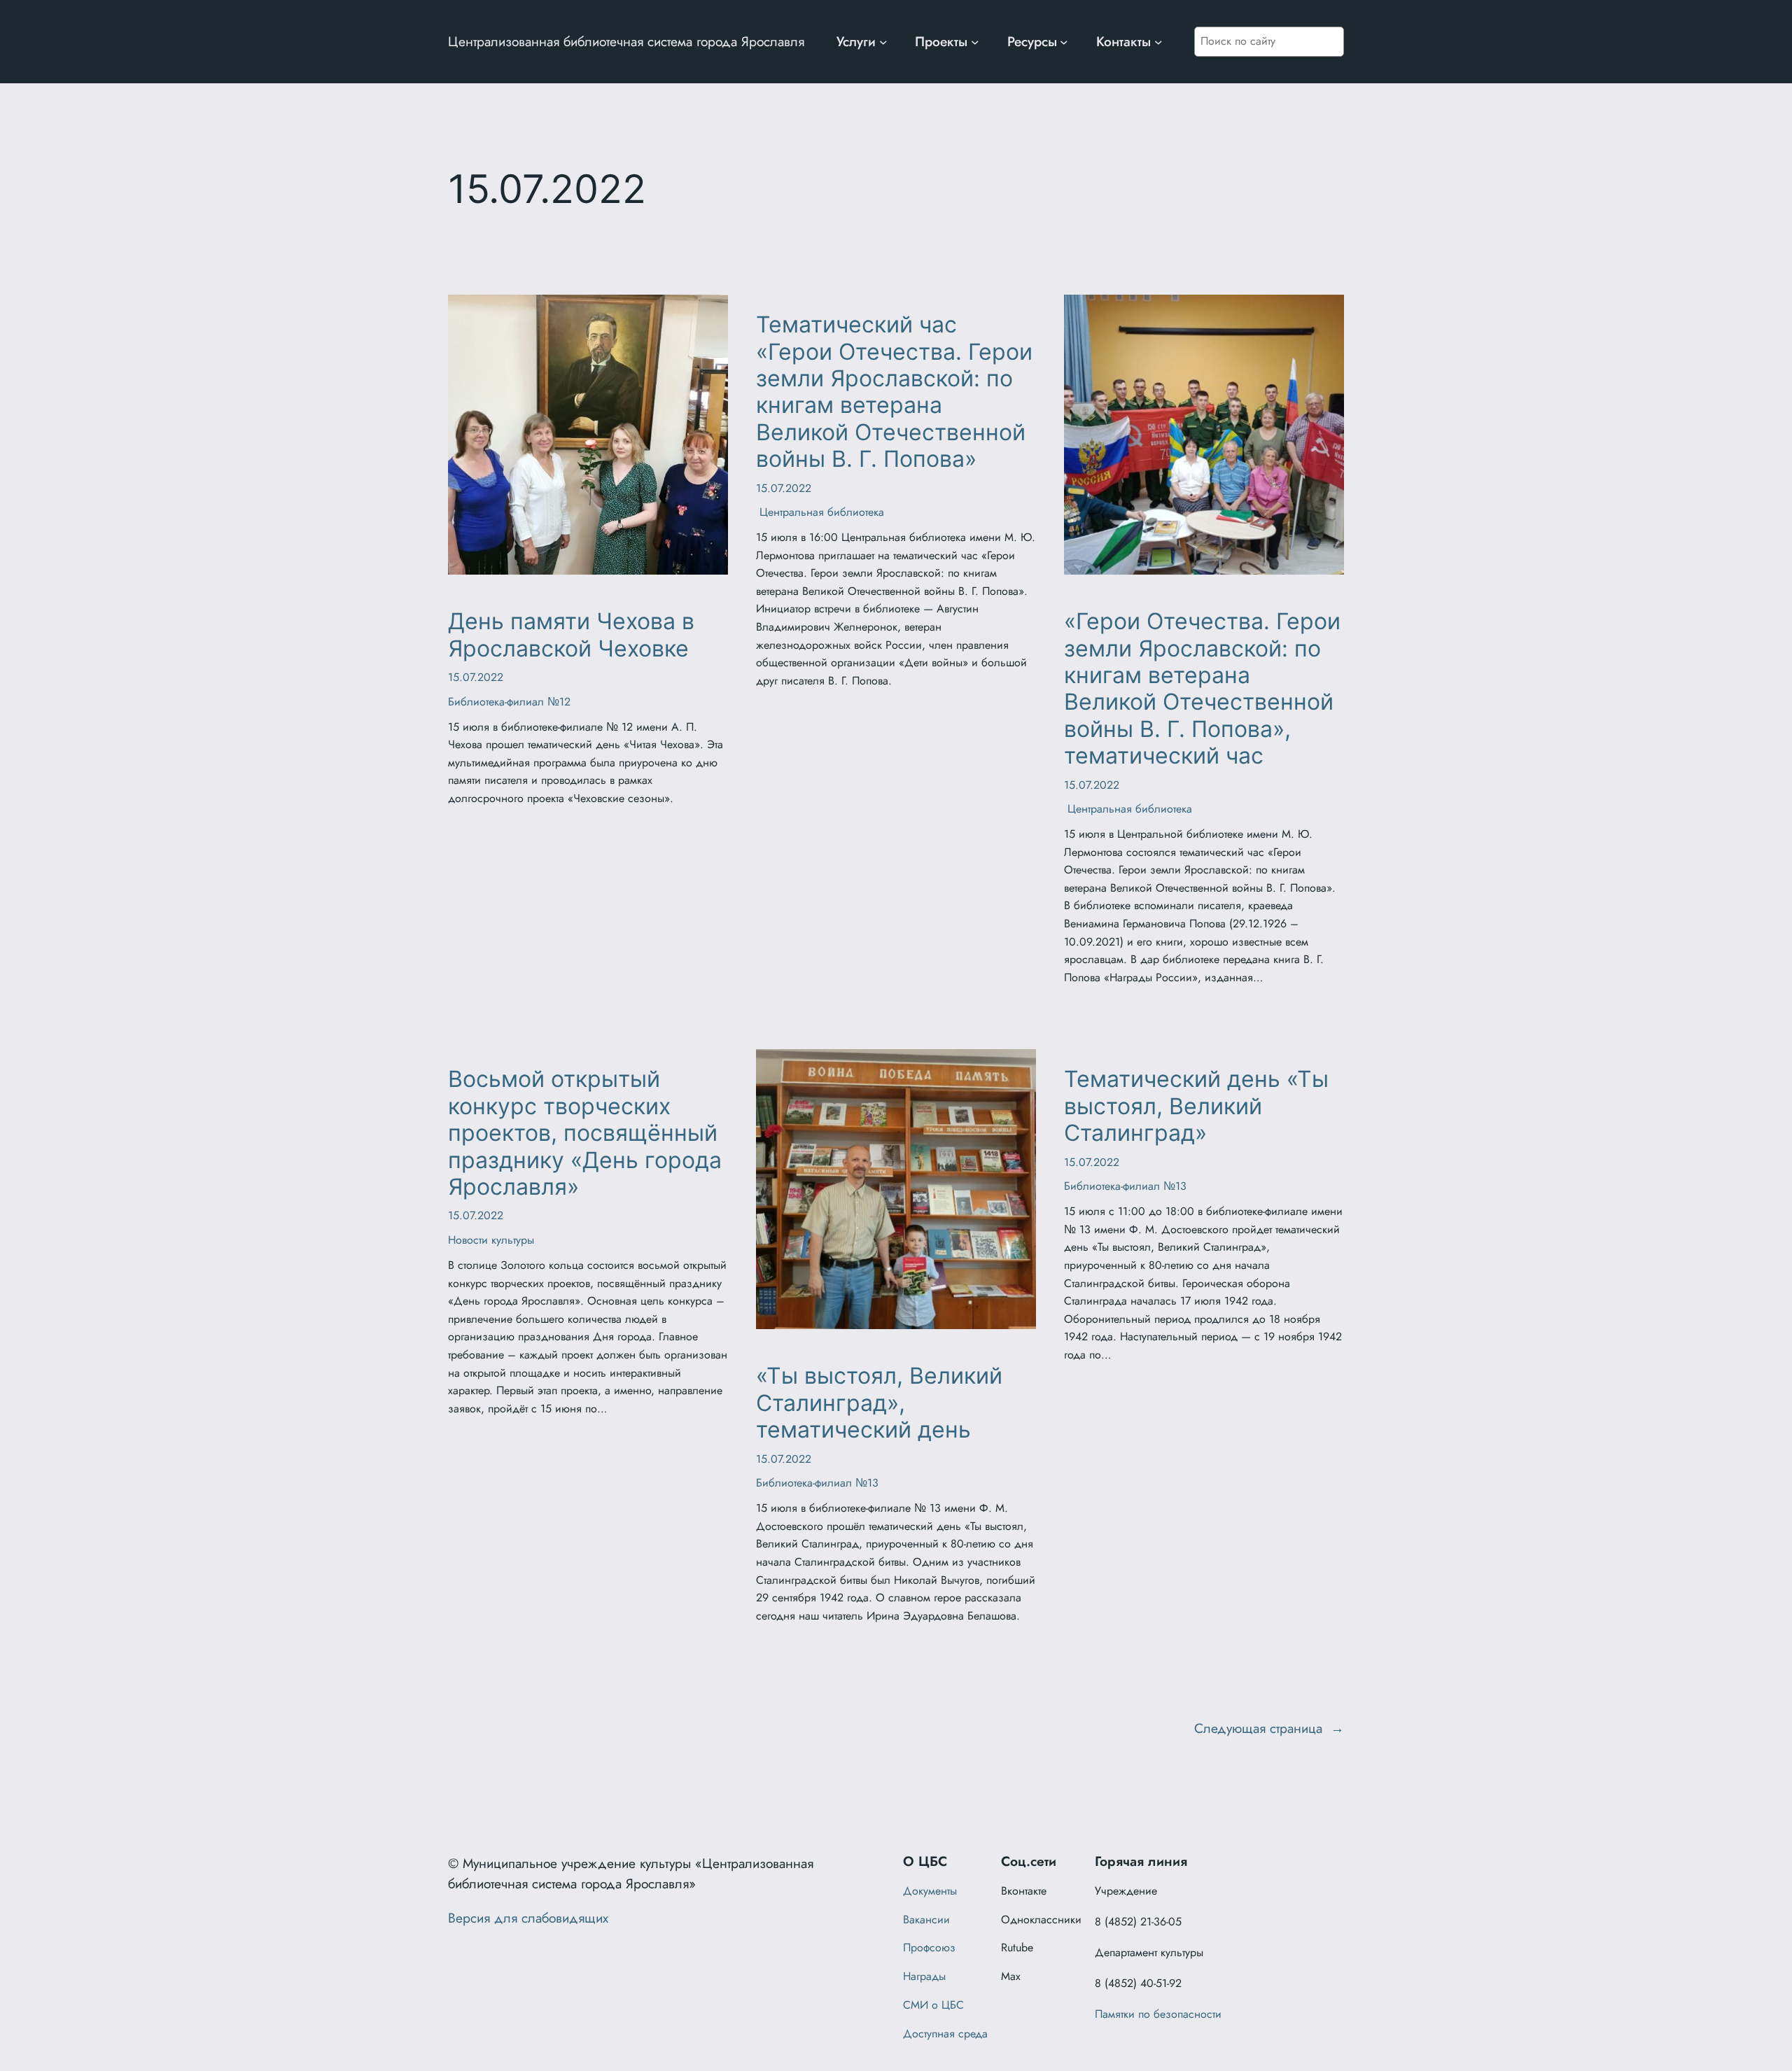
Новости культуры (491, 1240)
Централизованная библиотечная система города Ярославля (626, 41)
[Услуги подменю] (883, 42)
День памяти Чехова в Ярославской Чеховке (571, 635)
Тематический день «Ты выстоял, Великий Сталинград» (1196, 1106)
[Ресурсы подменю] (1064, 42)
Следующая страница (1269, 1728)
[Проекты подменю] (975, 42)
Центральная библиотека (820, 512)
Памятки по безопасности (1158, 2014)
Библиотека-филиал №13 (817, 1483)
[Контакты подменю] (1158, 42)
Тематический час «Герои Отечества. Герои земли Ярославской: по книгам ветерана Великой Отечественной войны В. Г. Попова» (894, 392)
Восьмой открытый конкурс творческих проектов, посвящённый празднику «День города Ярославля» (585, 1133)
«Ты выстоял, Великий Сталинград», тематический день (879, 1403)
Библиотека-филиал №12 (509, 702)
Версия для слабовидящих (528, 1918)
